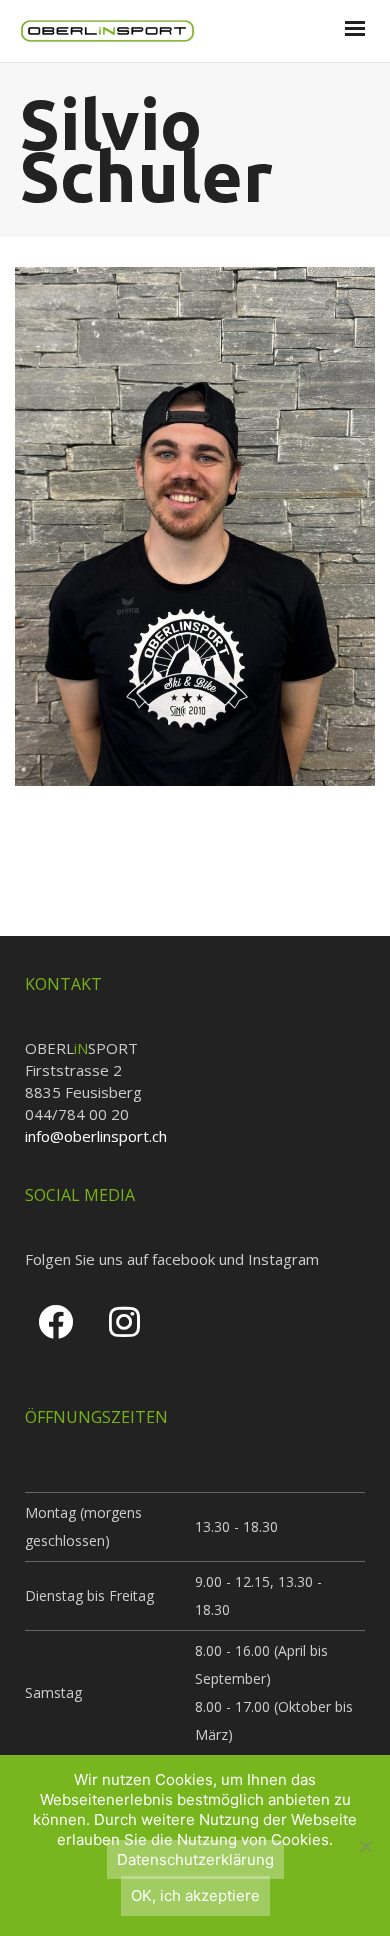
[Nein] (365, 1846)
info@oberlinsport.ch (96, 1136)
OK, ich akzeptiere (195, 1895)
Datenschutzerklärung (195, 1859)
